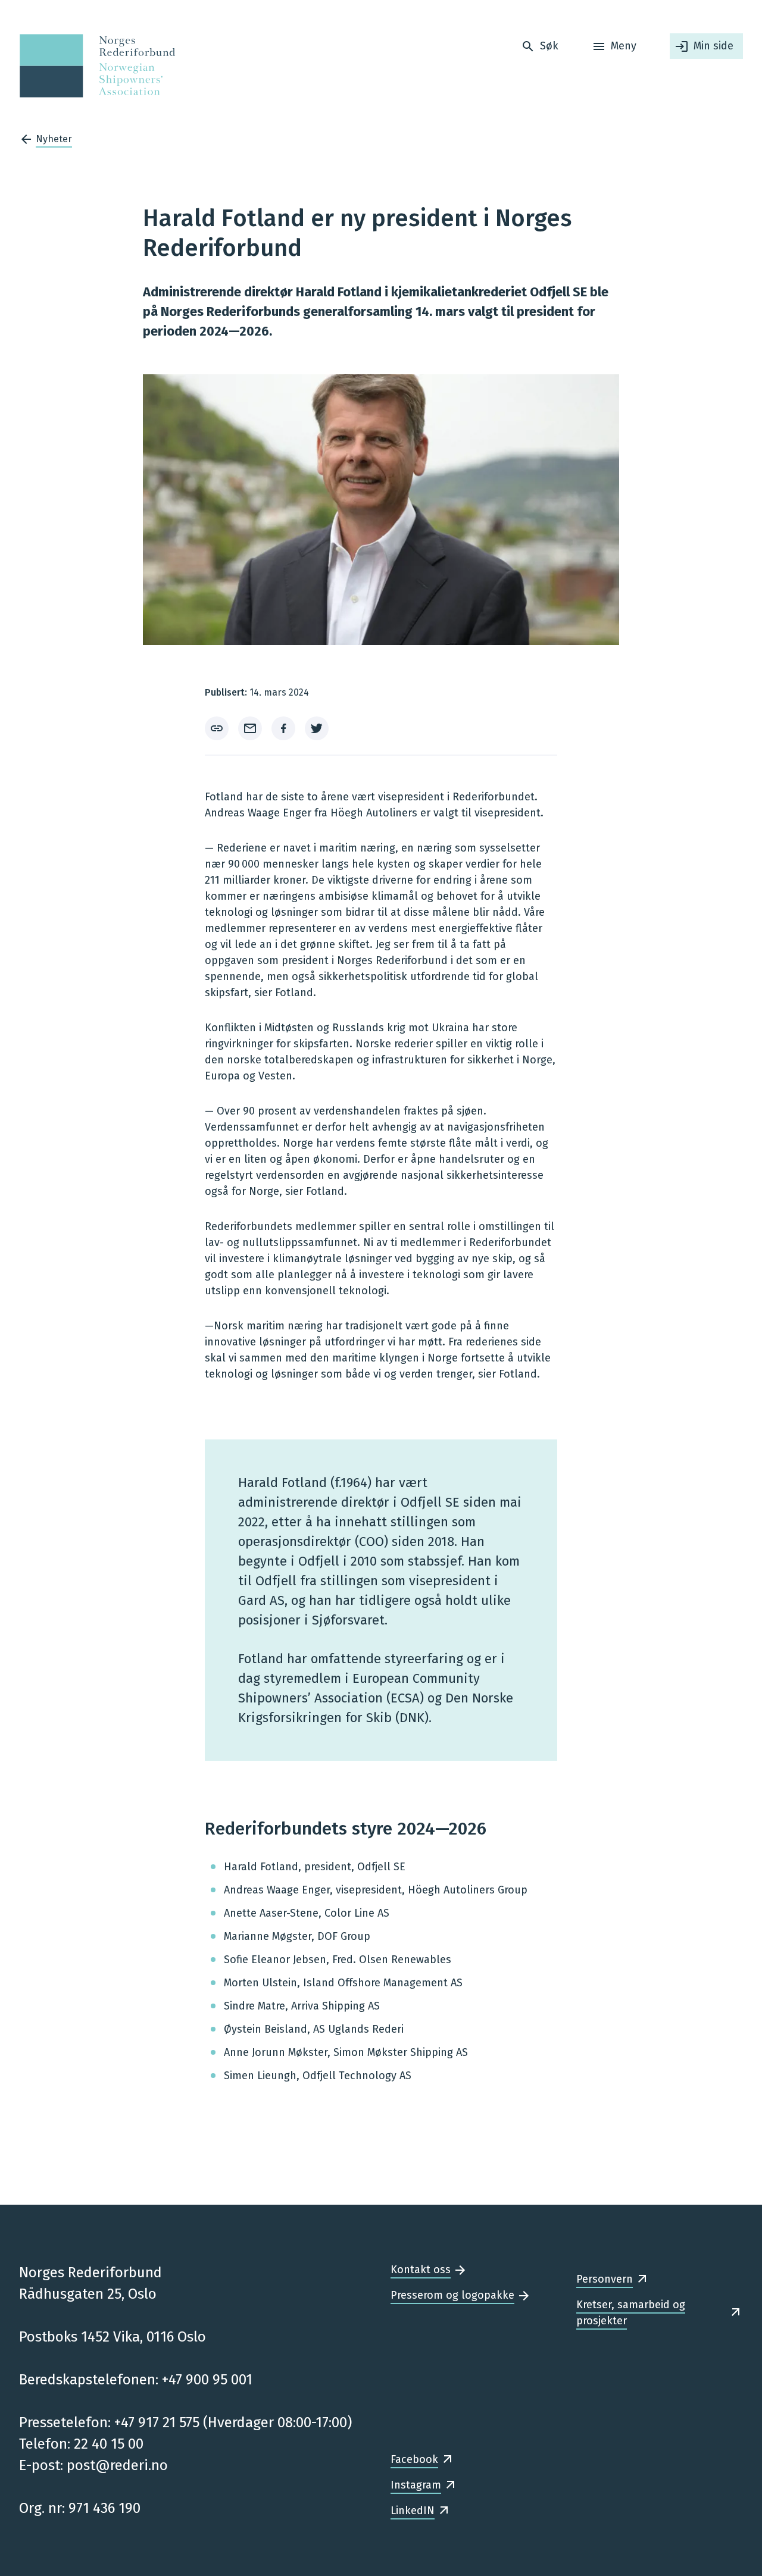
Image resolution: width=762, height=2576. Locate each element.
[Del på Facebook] (283, 728)
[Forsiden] (94, 66)
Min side (713, 46)
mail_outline (250, 728)
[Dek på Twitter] (317, 728)
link (217, 728)
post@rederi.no (117, 2465)
